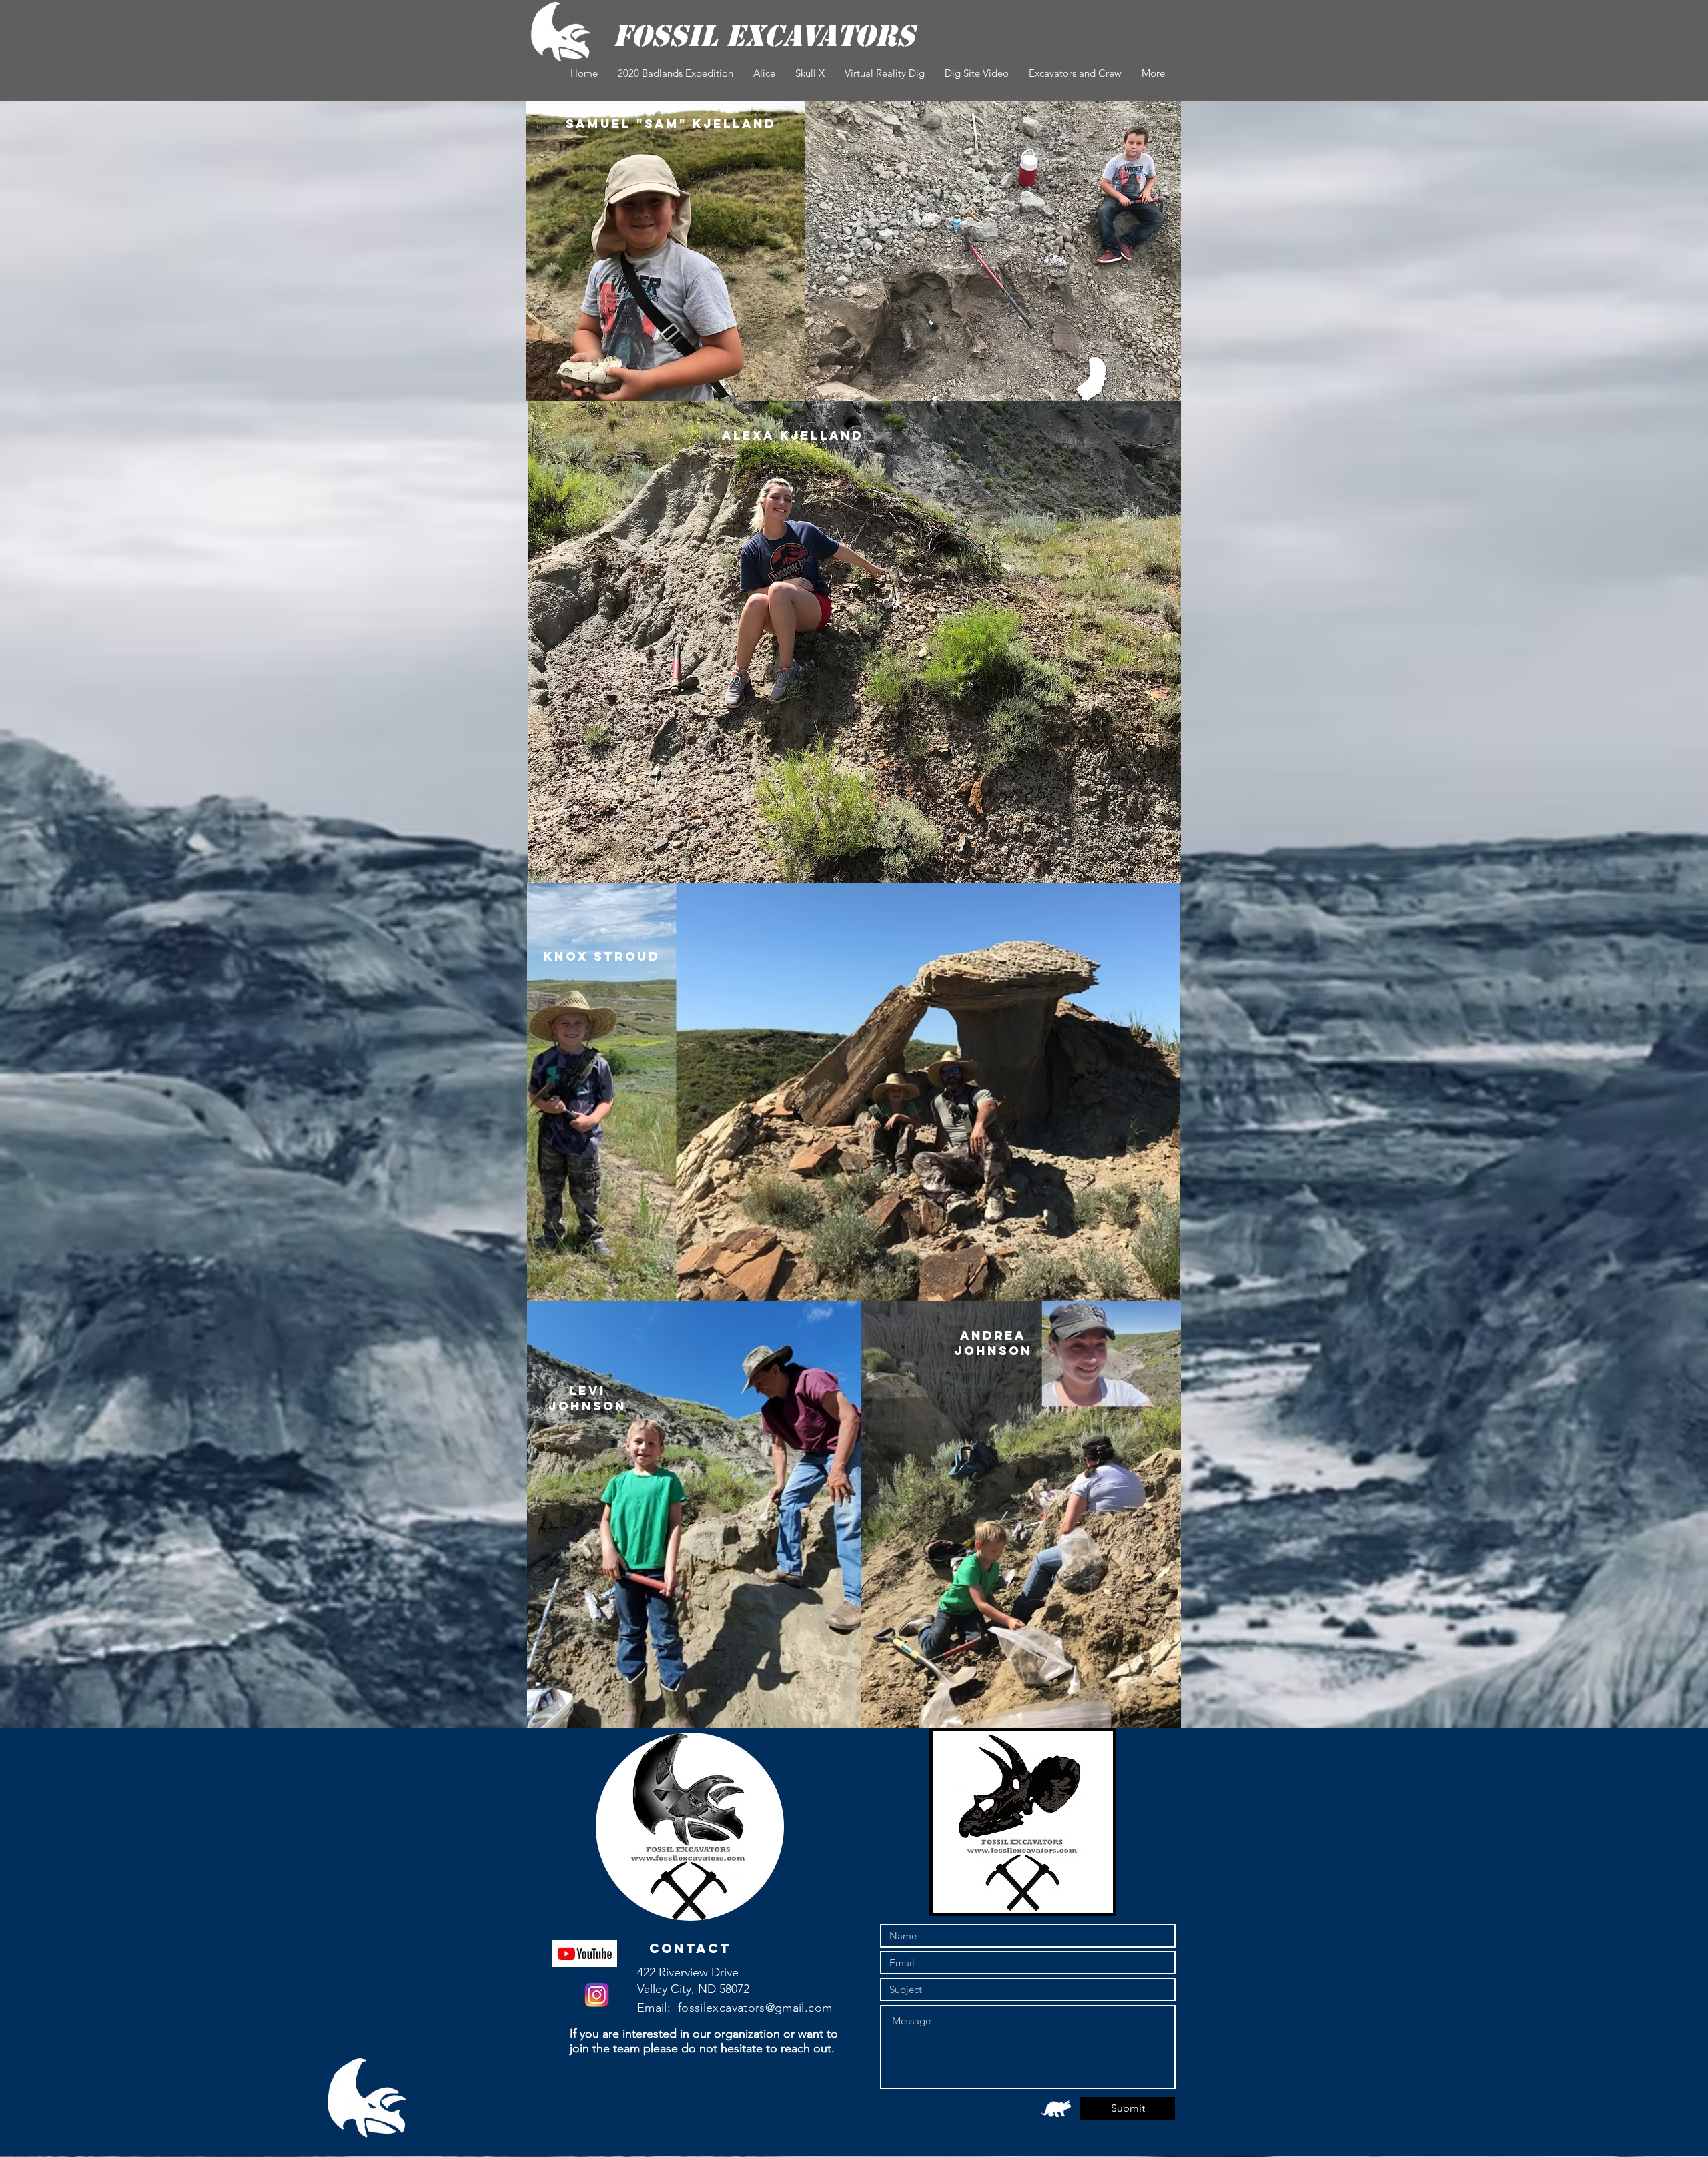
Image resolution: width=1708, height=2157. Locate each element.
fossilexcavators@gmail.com (755, 2008)
